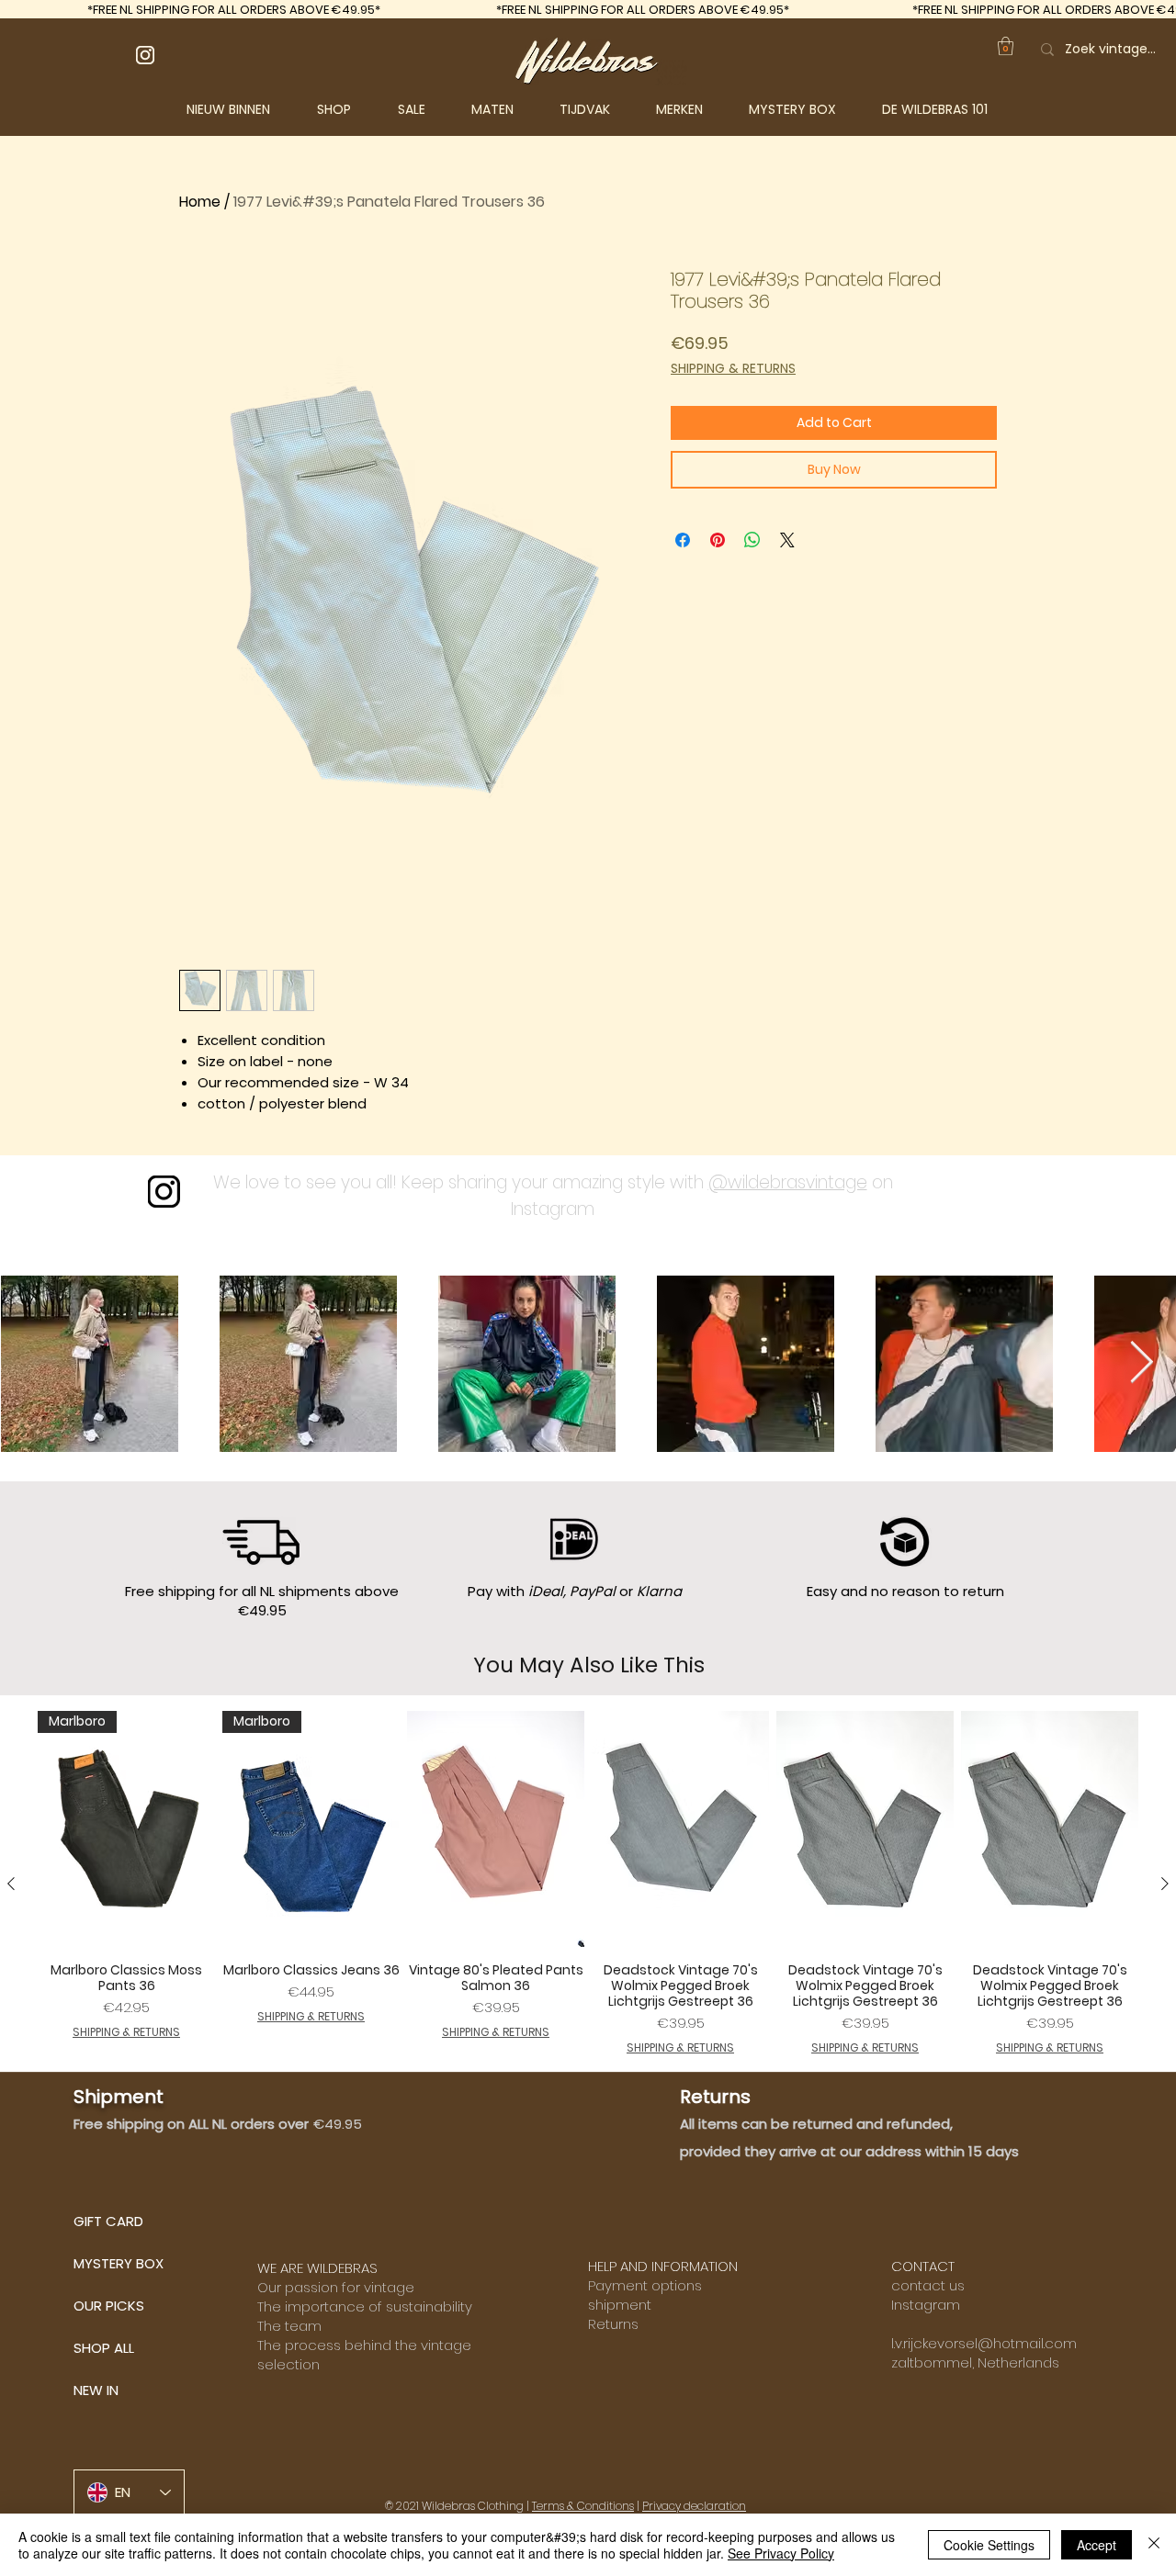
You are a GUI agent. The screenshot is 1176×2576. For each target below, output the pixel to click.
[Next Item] (1142, 1363)
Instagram (926, 2305)
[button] (348, 109)
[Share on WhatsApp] (752, 540)
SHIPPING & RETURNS (733, 369)
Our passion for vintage (336, 2287)
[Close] (1154, 2545)
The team (289, 2326)
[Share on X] (787, 540)
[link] (1006, 46)
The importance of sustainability (365, 2306)
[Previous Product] (11, 1884)
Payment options (645, 2285)
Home (200, 202)
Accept (1097, 2545)
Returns (613, 2324)
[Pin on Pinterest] (718, 540)
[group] (588, 1884)
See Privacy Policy (781, 2553)
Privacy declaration (694, 2506)
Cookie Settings (989, 2545)
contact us (928, 2285)
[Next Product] (1165, 1884)
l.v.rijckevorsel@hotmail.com (984, 2343)
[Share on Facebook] (683, 540)
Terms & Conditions (583, 2506)
